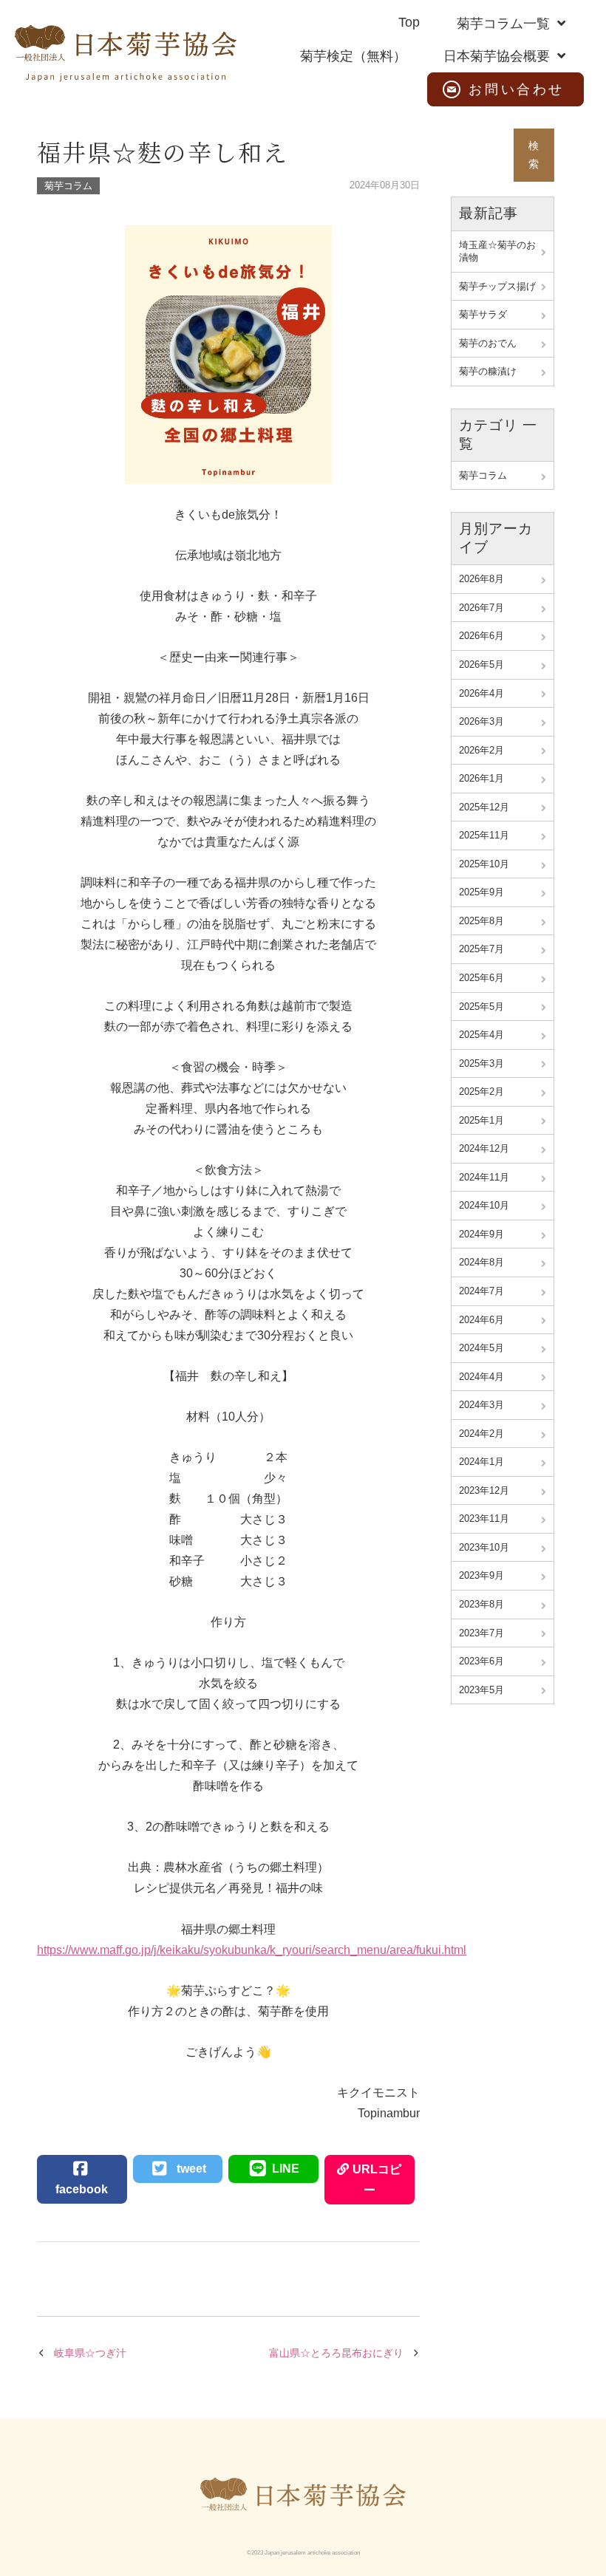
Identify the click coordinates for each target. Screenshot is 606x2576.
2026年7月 (481, 608)
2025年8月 (481, 921)
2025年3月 (481, 1063)
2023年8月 (481, 1604)
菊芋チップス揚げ (497, 286)
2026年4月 (481, 693)
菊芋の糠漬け (488, 371)
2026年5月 (481, 665)
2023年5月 (481, 1690)
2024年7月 (481, 1291)
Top (409, 22)
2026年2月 (481, 750)
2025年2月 (481, 1091)
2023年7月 (481, 1633)
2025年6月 (481, 978)
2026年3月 (481, 721)
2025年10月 (484, 864)
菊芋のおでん (488, 343)
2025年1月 (481, 1120)
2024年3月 (481, 1405)
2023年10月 (484, 1547)
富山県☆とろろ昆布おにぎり (336, 2353)
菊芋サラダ (483, 314)
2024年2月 (481, 1434)
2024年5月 (481, 1348)
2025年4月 (481, 1035)
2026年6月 (481, 636)
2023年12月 (484, 1490)
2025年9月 (481, 892)
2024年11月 (484, 1177)
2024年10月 (484, 1205)
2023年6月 (481, 1661)
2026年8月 (481, 579)
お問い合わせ (517, 89)
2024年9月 (481, 1234)
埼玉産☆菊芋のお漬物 (497, 252)
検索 (534, 155)
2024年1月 (481, 1462)
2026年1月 (481, 778)
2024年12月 (484, 1148)
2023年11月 (484, 1518)
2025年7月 (481, 949)
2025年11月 (484, 835)
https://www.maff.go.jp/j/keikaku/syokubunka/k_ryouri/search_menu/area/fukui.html (252, 1950)
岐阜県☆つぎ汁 (90, 2353)
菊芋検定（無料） (353, 56)
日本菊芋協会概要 (497, 56)
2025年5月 (481, 1007)
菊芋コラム (68, 186)
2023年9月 (481, 1575)
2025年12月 (484, 807)
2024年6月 (481, 1320)
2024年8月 (481, 1262)
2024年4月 (481, 1377)
